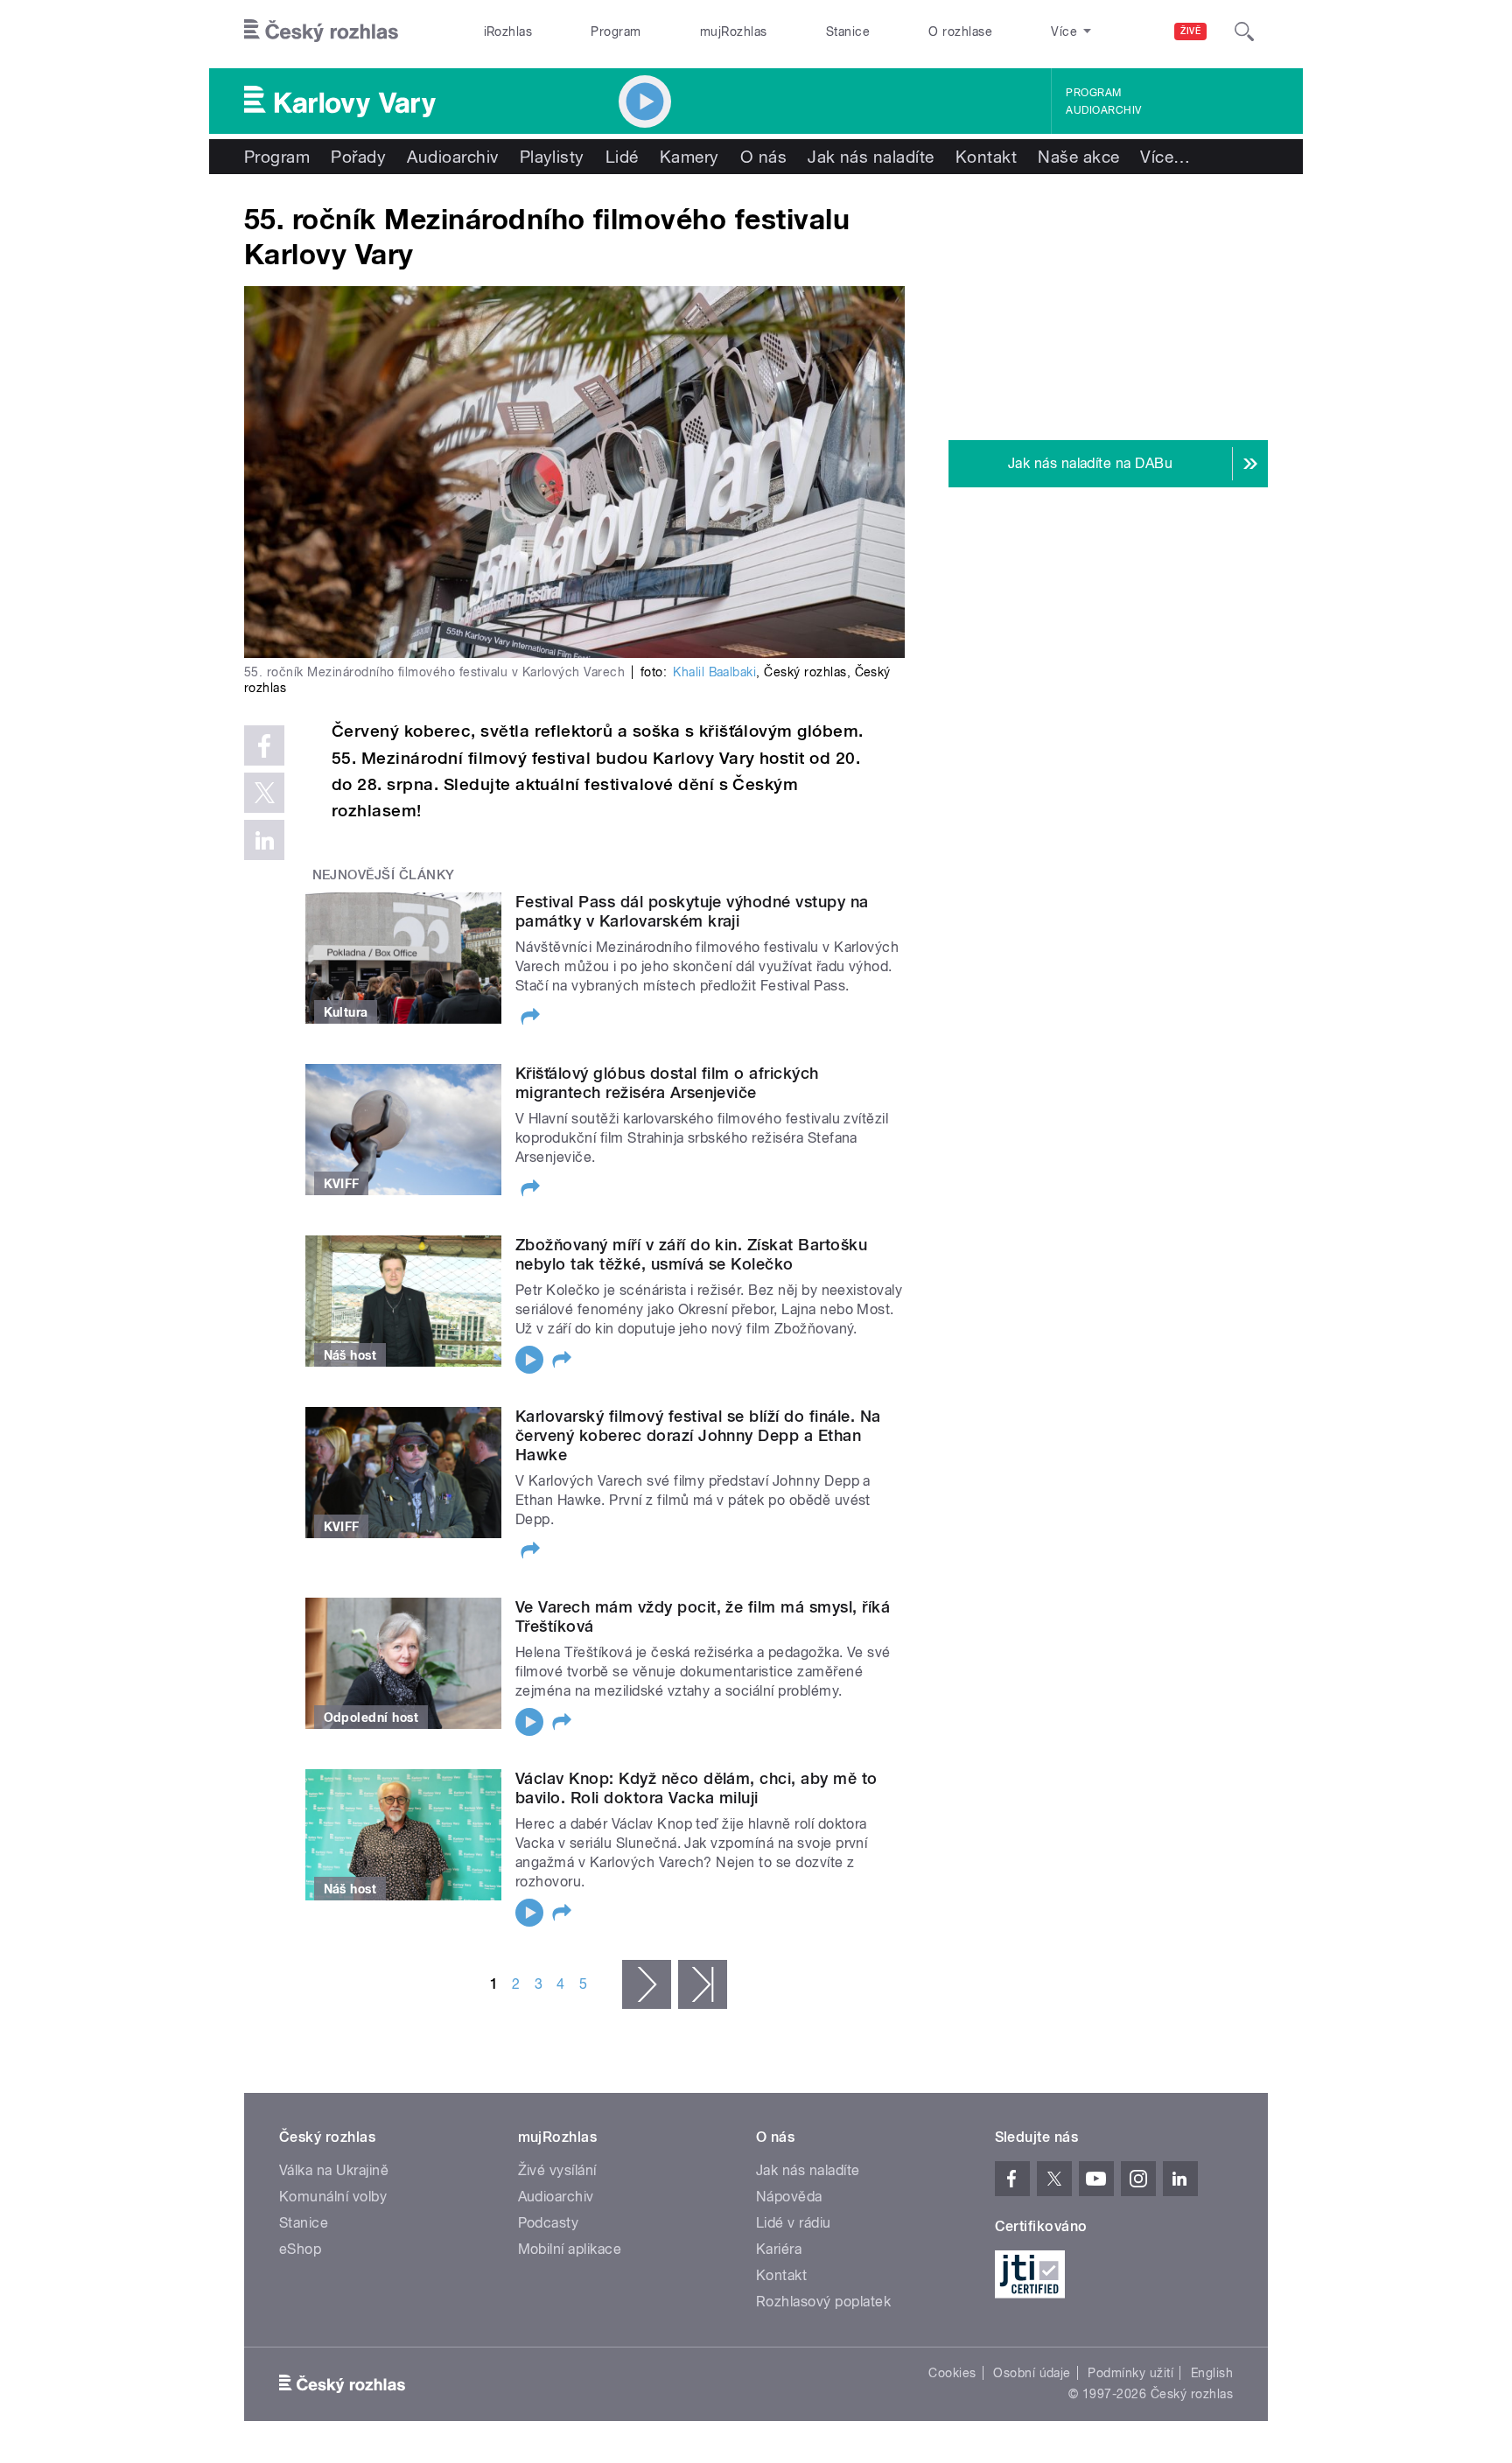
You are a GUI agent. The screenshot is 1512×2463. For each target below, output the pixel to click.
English (1212, 2373)
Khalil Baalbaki (714, 672)
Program (616, 31)
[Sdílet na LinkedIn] (264, 840)
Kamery (689, 157)
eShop (300, 2249)
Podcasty (549, 2223)
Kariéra (779, 2249)
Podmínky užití (1130, 2373)
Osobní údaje (1032, 2373)
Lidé (622, 157)
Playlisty (552, 157)
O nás (763, 157)
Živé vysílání (557, 2170)
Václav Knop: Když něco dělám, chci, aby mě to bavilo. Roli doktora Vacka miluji (696, 1788)
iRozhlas (508, 31)
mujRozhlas (734, 31)
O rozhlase (960, 31)
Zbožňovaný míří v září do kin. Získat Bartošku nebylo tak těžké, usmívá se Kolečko (691, 1254)
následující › (647, 1984)
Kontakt (986, 157)
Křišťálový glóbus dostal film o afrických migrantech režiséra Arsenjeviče (667, 1083)
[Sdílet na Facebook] (264, 745)
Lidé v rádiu (794, 2223)
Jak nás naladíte (871, 157)
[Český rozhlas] (321, 31)
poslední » (703, 1984)
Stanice (848, 31)
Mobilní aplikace (570, 2249)
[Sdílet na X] (264, 793)
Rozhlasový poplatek (823, 2302)
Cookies (952, 2373)
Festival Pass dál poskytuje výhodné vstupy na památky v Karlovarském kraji (692, 911)
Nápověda (789, 2197)
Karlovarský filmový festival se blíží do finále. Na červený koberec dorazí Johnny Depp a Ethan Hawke (698, 1435)
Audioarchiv (1103, 110)
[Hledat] (1244, 31)
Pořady (358, 157)
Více (1165, 157)
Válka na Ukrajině (334, 2170)
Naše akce (1078, 157)
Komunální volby (333, 2197)
